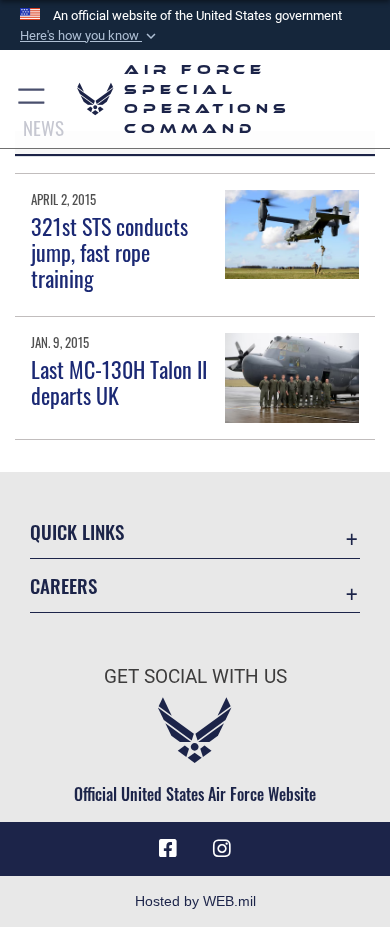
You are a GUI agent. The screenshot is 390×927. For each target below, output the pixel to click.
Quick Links (77, 531)
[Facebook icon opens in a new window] (168, 849)
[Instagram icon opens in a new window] (222, 849)
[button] (90, 36)
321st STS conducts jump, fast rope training (109, 252)
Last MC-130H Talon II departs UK (119, 382)
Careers (63, 585)
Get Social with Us (195, 676)
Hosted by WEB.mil (195, 901)
